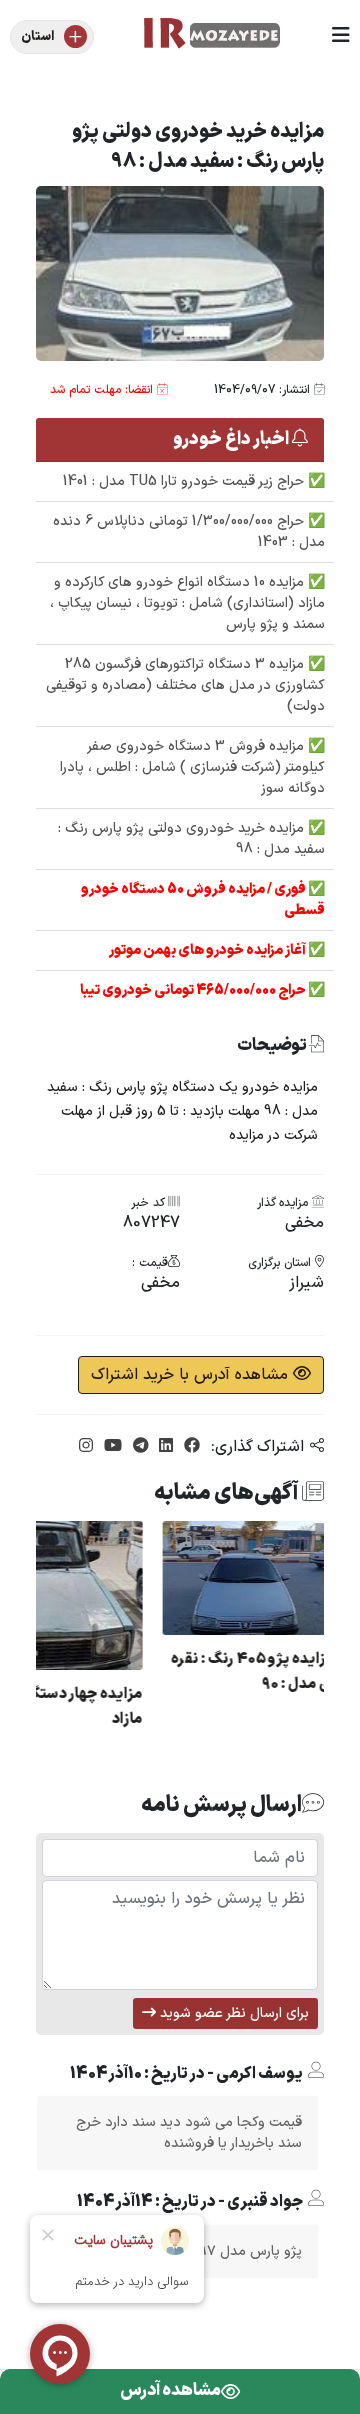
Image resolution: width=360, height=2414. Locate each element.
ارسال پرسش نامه (221, 1805)
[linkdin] (163, 1447)
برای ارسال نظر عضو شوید (232, 2013)
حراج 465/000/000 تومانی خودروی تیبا (194, 990)
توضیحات (273, 1046)
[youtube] (110, 1447)
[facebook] (189, 1447)
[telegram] (138, 1447)
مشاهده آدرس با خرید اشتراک (192, 1375)
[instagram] (86, 1447)
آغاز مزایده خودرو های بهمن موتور (208, 950)
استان (37, 37)
